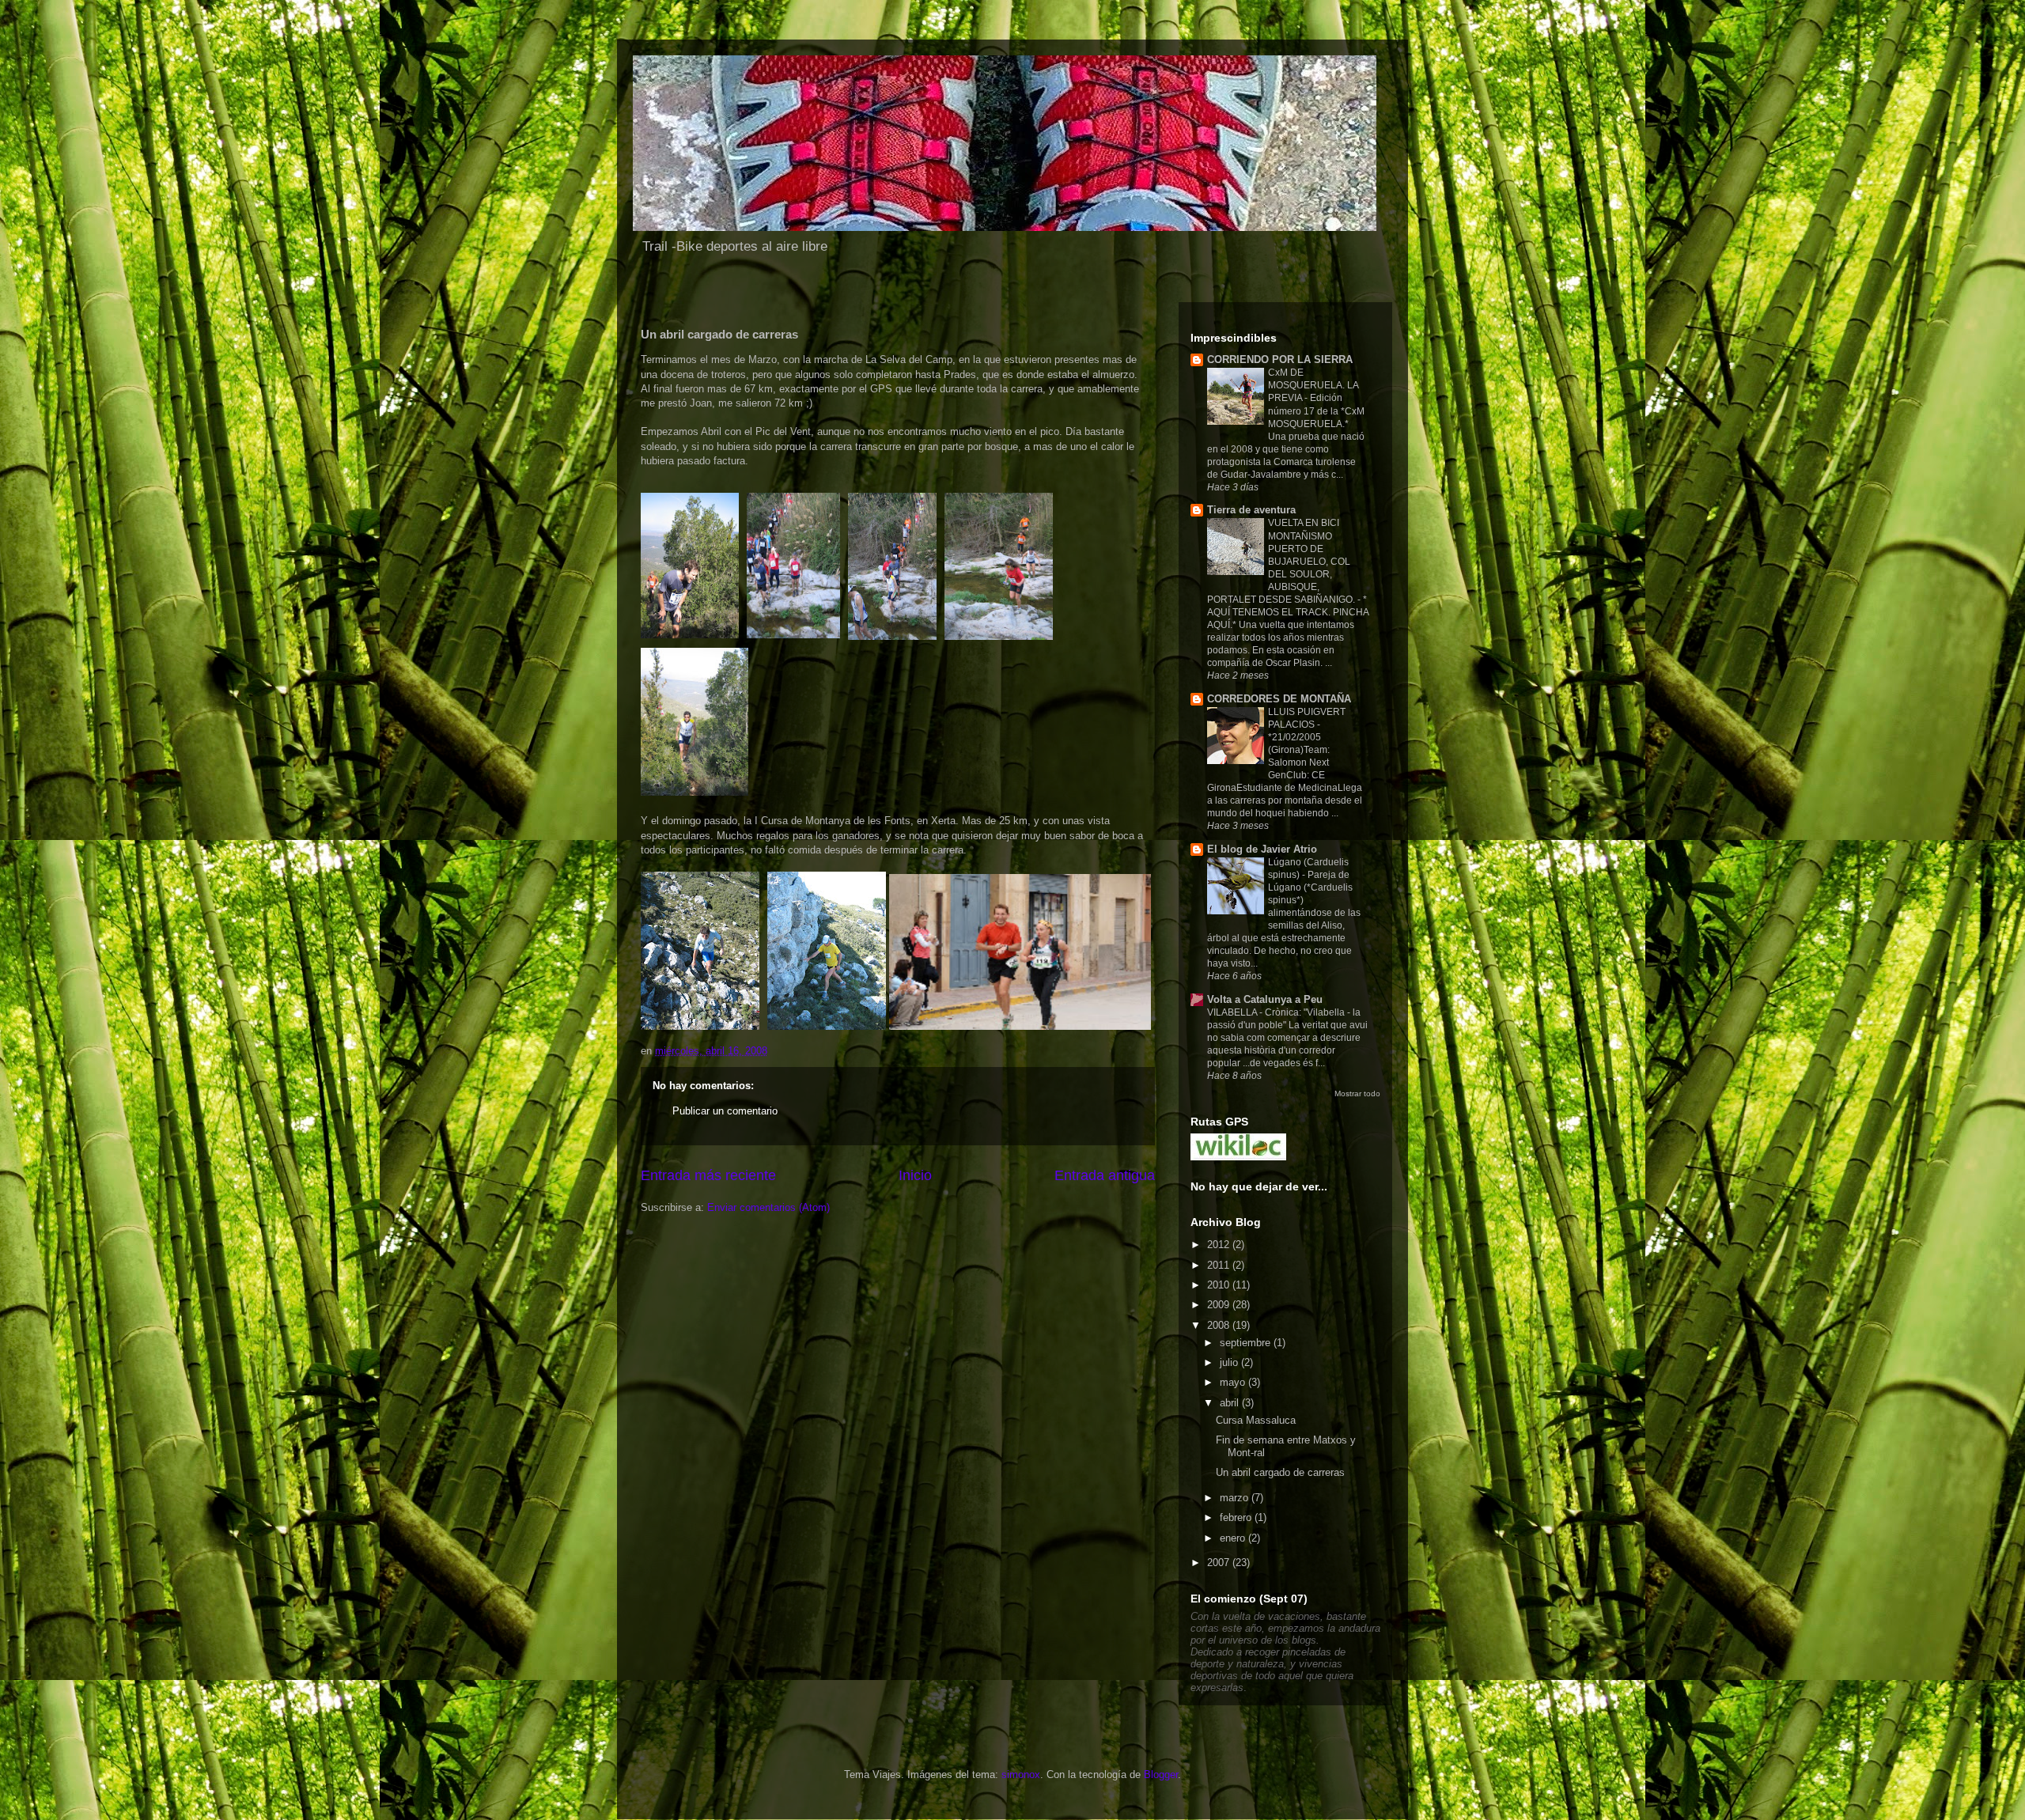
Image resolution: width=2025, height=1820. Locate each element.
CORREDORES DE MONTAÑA (1279, 699)
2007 (1220, 1563)
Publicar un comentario (725, 1111)
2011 (1220, 1265)
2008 (1220, 1325)
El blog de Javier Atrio (1262, 849)
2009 (1220, 1305)
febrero (1237, 1517)
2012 (1220, 1245)
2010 (1220, 1285)
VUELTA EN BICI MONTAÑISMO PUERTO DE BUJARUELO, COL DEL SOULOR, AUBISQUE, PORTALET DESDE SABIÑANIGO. (1282, 561)
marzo (1236, 1498)
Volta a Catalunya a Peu (1265, 999)
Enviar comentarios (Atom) (768, 1207)
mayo (1234, 1382)
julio (1230, 1362)
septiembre (1247, 1343)
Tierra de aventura (1251, 510)
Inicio (915, 1175)
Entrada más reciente (708, 1175)
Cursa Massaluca (1256, 1420)
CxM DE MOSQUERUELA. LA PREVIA (1313, 385)
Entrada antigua (1105, 1175)
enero (1234, 1538)
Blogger (1161, 1775)
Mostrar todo (1357, 1094)
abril (1231, 1403)
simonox (1021, 1775)
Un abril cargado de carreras (1280, 1472)
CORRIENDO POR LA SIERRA (1280, 359)
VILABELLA (1233, 1012)
